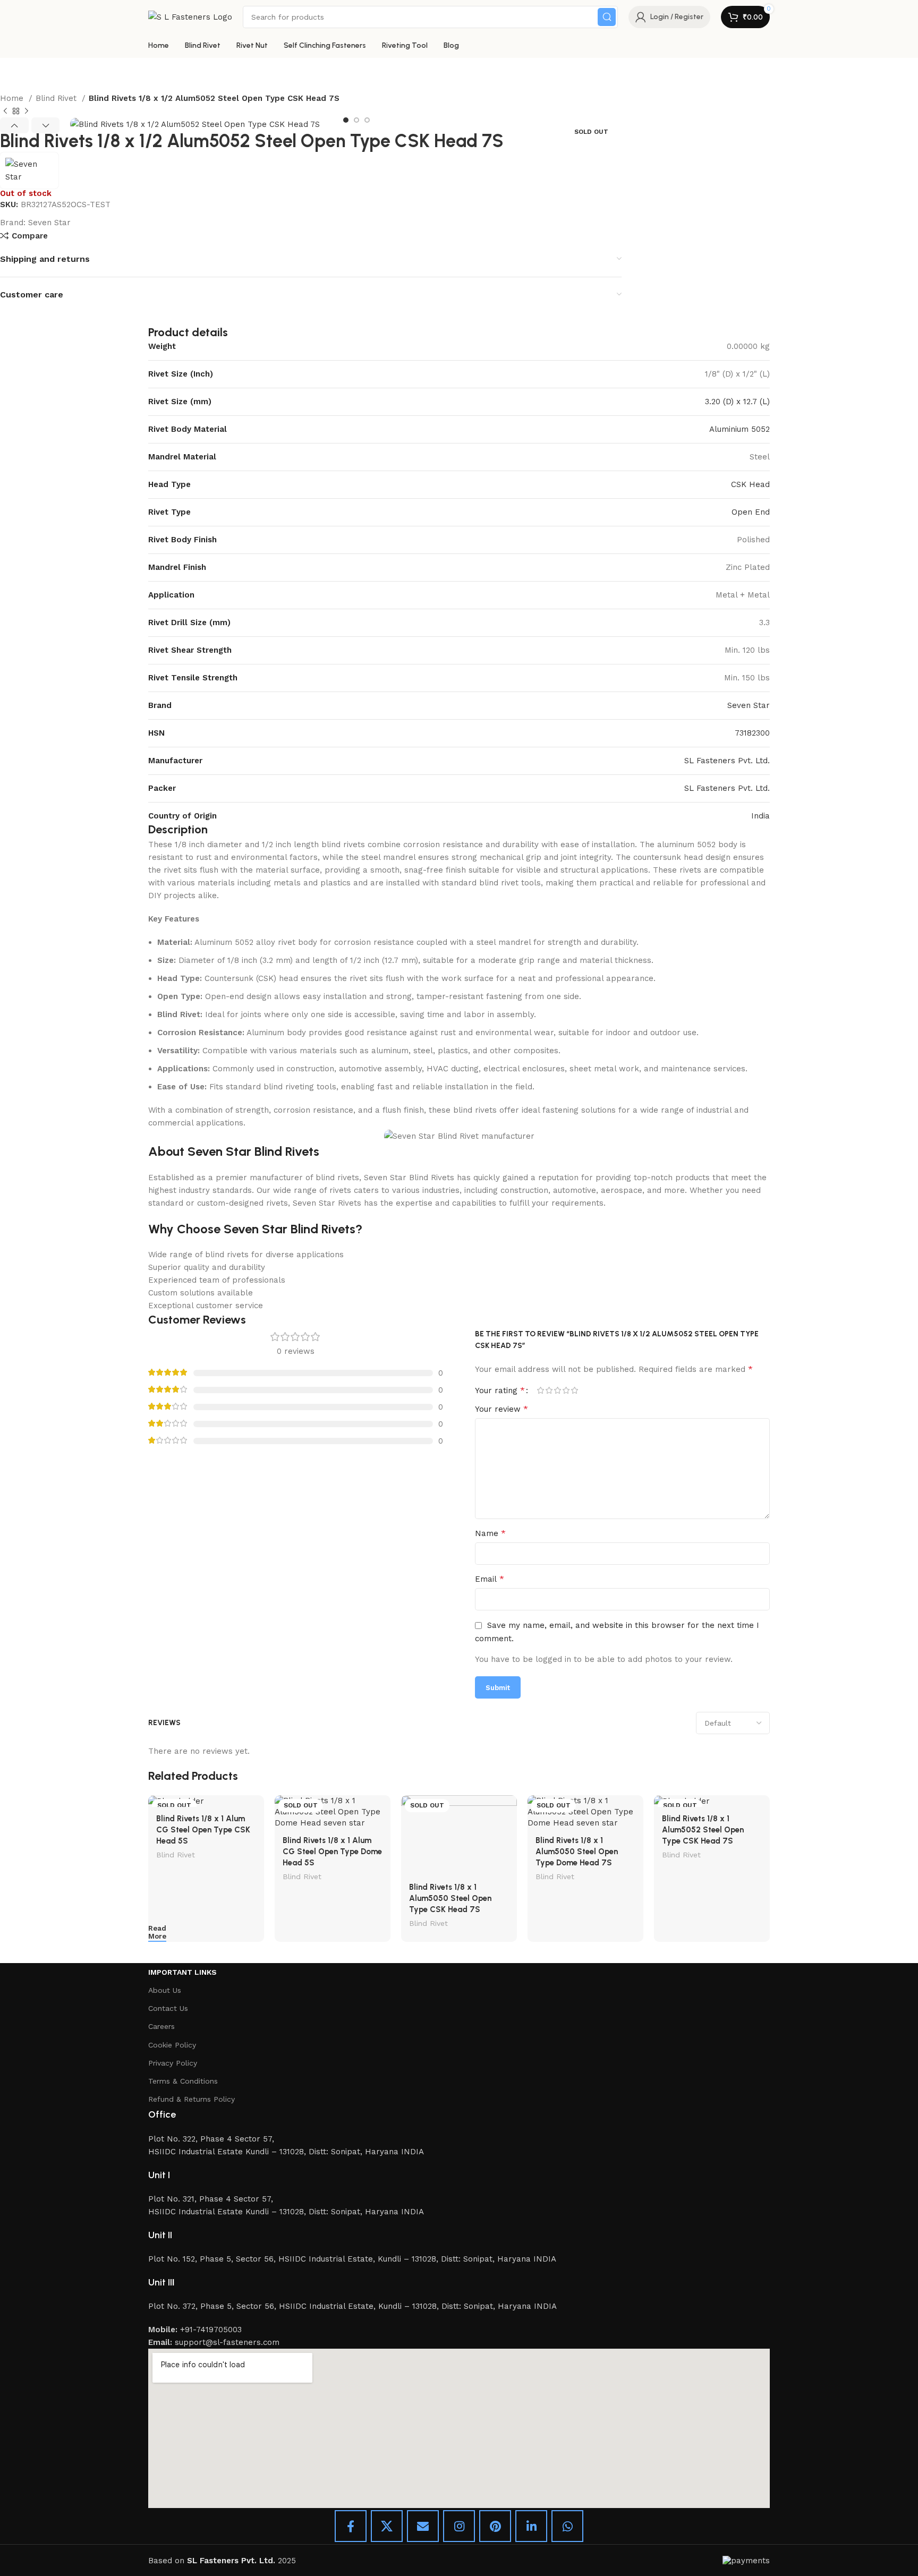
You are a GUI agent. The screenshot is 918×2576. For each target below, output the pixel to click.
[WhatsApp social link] (567, 2526)
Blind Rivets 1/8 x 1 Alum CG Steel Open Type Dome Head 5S (332, 1852)
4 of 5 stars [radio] (566, 1390)
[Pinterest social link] (495, 2526)
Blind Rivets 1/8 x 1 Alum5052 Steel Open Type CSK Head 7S (703, 1830)
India (760, 816)
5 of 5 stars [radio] (574, 1390)
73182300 (752, 733)
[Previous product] (5, 112)
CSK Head (750, 484)
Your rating (500, 1391)
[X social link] (387, 2526)
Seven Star (49, 223)
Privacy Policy (173, 2063)
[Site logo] (190, 16)
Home (13, 98)
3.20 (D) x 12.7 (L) (737, 402)
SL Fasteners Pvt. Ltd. (727, 761)
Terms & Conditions (183, 2081)
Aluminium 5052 (739, 429)
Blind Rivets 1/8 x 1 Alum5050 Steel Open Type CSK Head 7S (450, 1898)
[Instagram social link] (459, 2526)
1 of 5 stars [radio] (540, 1390)
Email (490, 1579)
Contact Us (168, 2008)
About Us (165, 1990)
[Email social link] (423, 2526)
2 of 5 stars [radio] (549, 1390)
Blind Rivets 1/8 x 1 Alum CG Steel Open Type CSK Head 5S (203, 1830)
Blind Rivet (57, 98)
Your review (501, 1409)
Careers (161, 2026)
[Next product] (27, 112)
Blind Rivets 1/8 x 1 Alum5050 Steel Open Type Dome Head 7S (577, 1852)
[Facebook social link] (351, 2526)
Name (490, 1533)
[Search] (607, 17)
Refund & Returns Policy (192, 2099)
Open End (751, 512)
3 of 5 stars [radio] (557, 1390)
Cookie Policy (172, 2045)
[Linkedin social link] (531, 2526)
